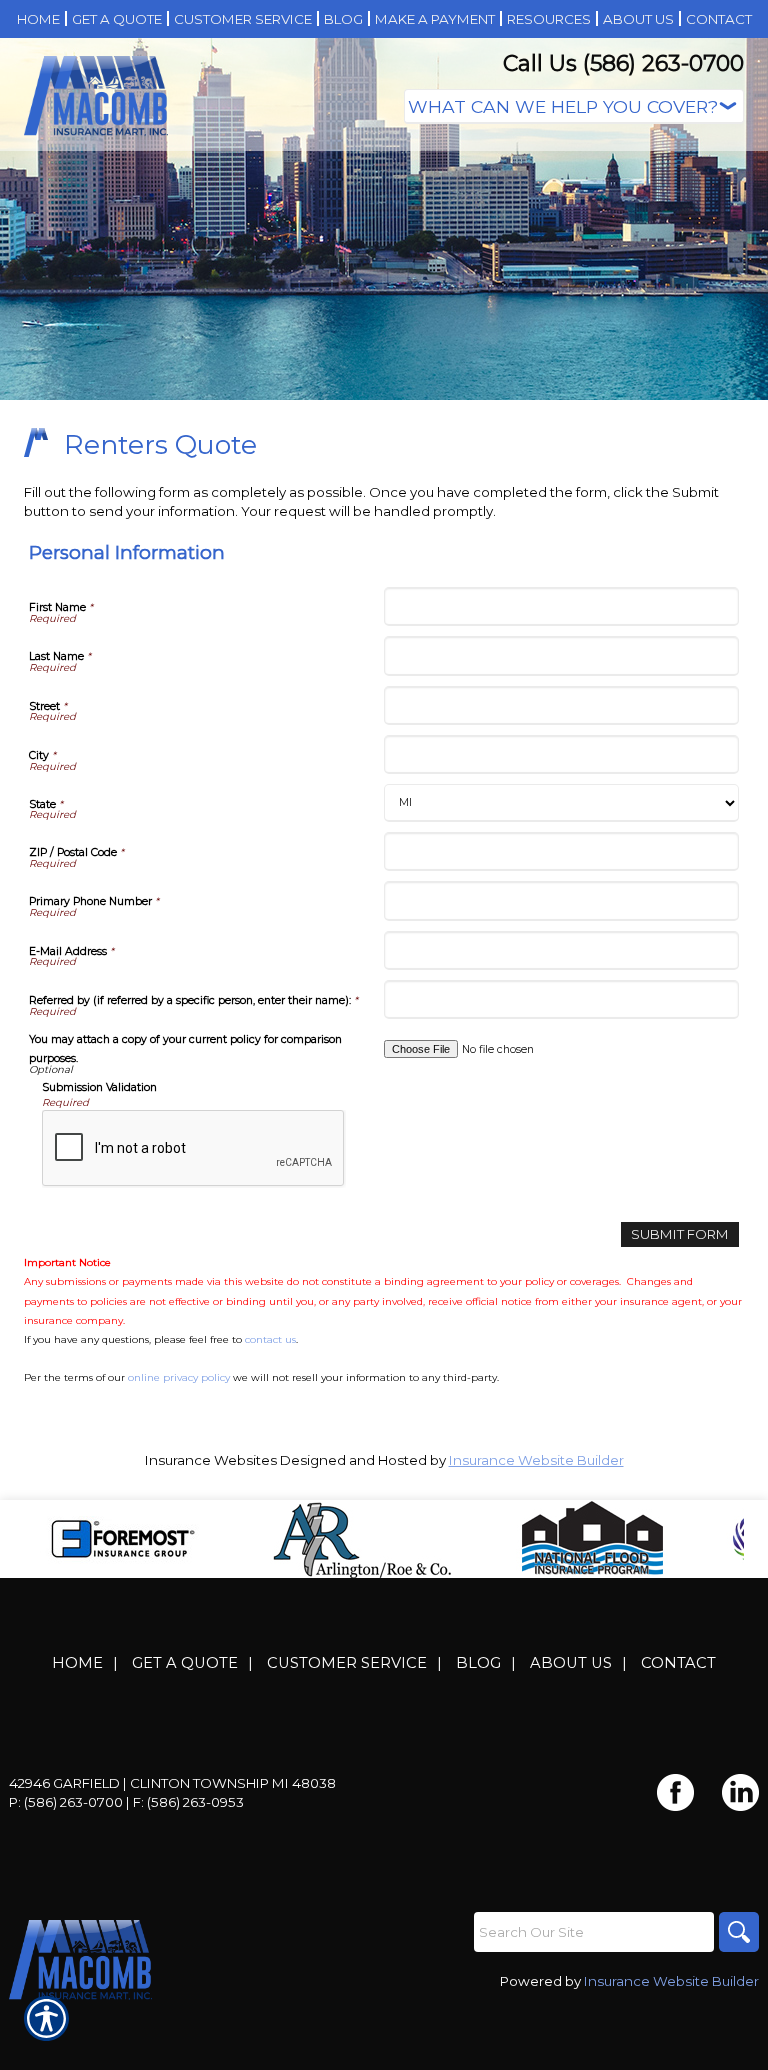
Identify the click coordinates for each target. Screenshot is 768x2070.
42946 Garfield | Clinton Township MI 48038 (172, 1783)
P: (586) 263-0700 (66, 1802)
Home (77, 1663)
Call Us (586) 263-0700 (623, 63)
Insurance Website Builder (536, 1460)
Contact (678, 1663)
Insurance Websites (211, 1460)
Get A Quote (185, 1663)
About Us (571, 1663)
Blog (478, 1663)
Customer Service (347, 1663)
